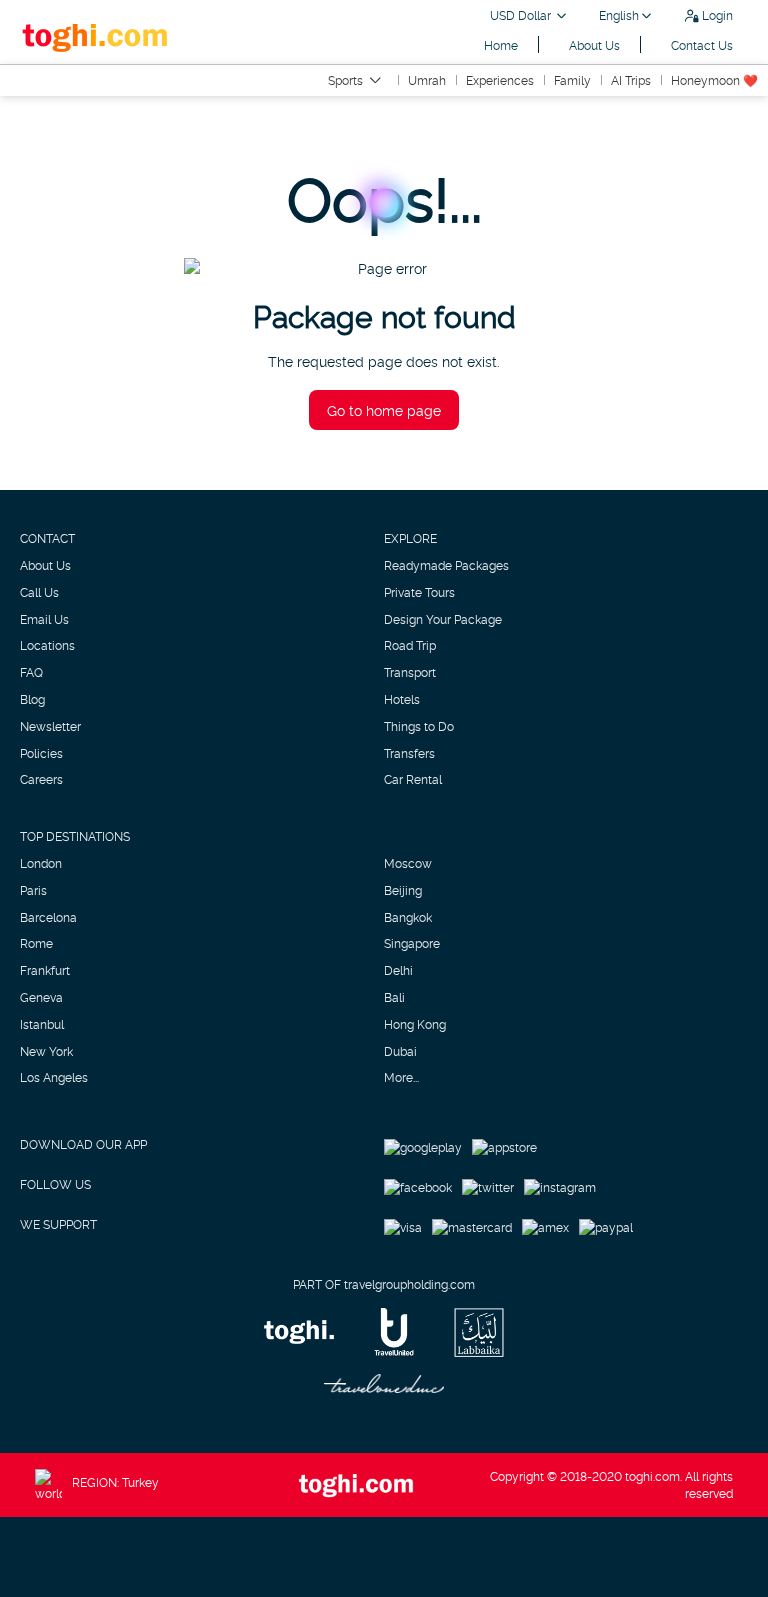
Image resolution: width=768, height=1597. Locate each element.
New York (46, 1051)
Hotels (402, 699)
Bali (394, 997)
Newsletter (50, 726)
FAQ (31, 672)
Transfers (409, 753)
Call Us (39, 592)
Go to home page (384, 409)
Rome (36, 943)
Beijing (403, 890)
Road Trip (410, 645)
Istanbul (42, 1024)
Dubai (400, 1051)
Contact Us (702, 44)
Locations (47, 645)
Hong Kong (415, 1024)
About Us (594, 44)
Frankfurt (45, 970)
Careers (41, 779)
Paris (33, 890)
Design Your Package (443, 619)
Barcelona (48, 917)
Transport (410, 672)
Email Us (44, 619)
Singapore (412, 943)
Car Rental (413, 779)
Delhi (398, 970)
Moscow (408, 863)
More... (401, 1077)
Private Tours (419, 592)
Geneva (41, 997)
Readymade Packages (446, 565)
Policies (41, 753)
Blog (32, 699)
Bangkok (408, 917)
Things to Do (419, 726)
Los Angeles (54, 1077)
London (41, 863)
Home (501, 44)
